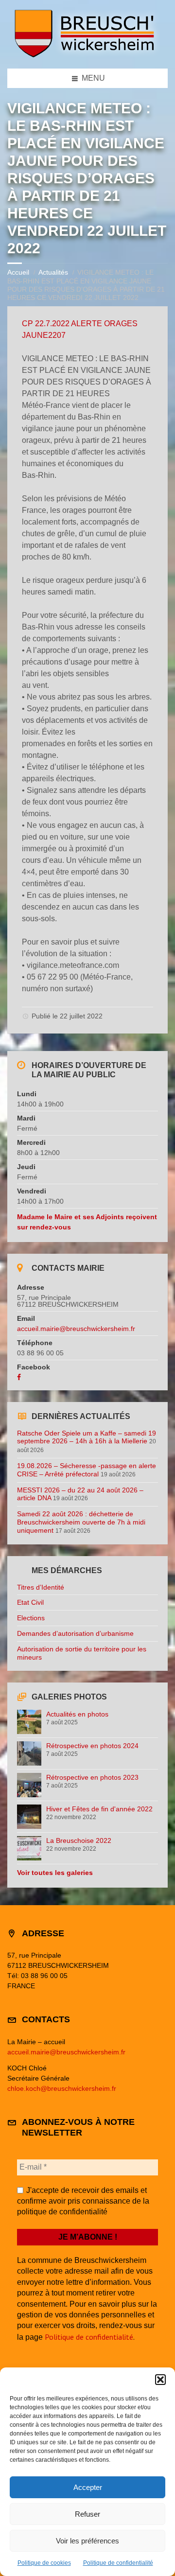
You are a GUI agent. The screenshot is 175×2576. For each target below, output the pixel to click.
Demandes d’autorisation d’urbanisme (75, 1633)
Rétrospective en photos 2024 (92, 1746)
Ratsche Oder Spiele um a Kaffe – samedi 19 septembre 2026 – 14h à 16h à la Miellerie (87, 1437)
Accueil (18, 272)
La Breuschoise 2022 (79, 1840)
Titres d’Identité (41, 1587)
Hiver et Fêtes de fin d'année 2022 (99, 1809)
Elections (31, 1618)
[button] (160, 2380)
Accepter (88, 2487)
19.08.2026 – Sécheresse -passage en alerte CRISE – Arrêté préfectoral (87, 1470)
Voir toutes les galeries (55, 1873)
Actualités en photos (77, 1714)
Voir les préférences (87, 2541)
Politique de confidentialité (118, 2563)
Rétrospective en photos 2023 (92, 1777)
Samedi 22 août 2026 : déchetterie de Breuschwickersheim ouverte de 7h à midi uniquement (81, 1522)
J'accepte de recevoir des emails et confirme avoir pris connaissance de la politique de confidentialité (83, 2201)
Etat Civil (30, 1602)
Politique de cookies (44, 2563)
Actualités (53, 272)
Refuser (87, 2514)
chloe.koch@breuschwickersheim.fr (62, 2088)
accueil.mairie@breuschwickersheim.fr (76, 1329)
